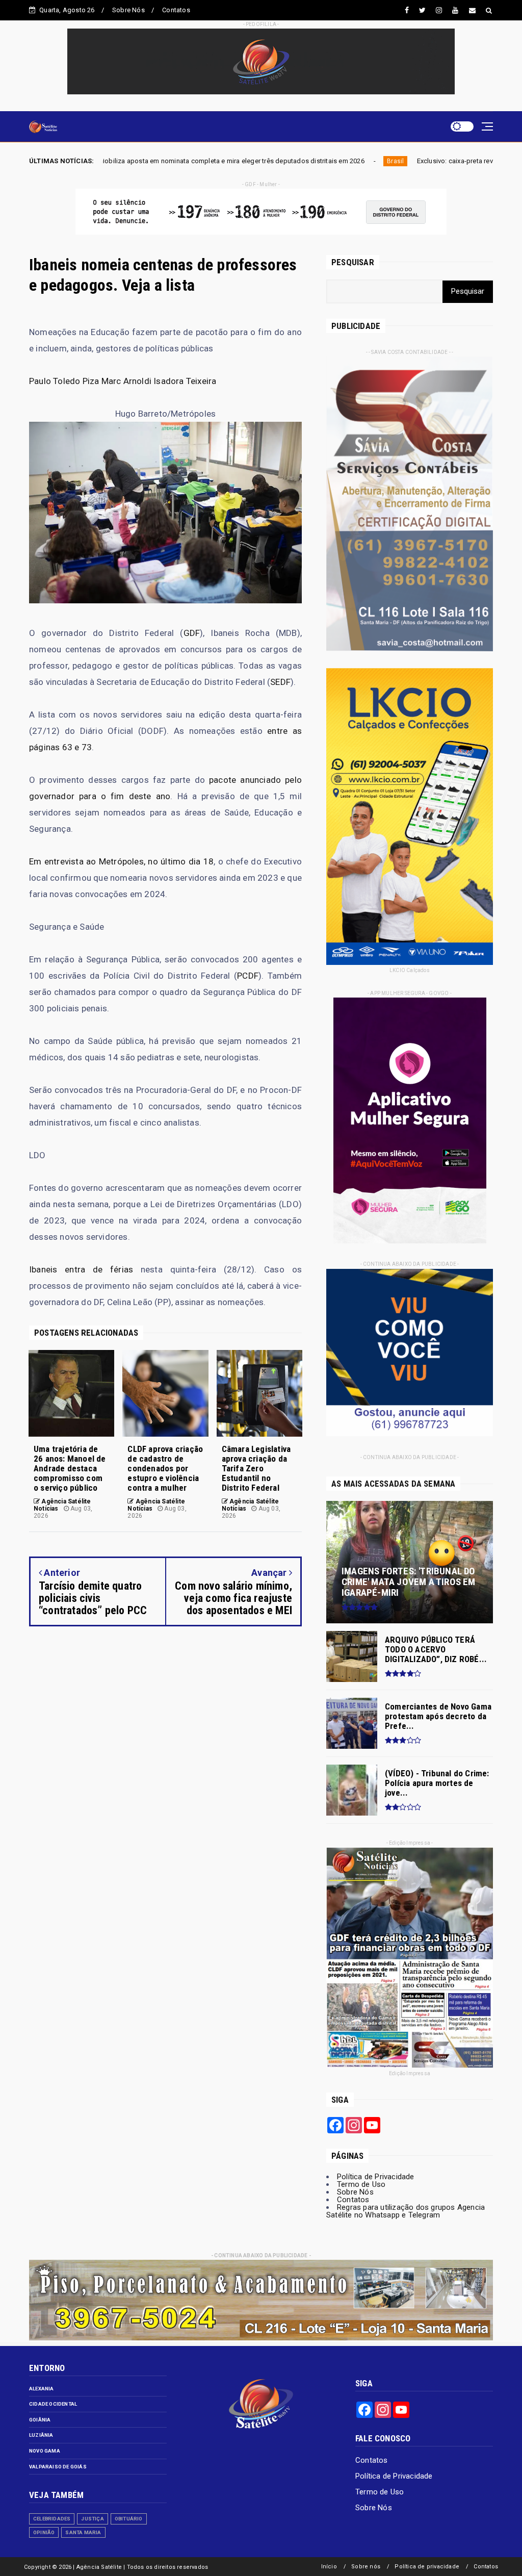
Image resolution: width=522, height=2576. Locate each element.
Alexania (42, 2389)
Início (329, 2567)
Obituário (129, 2519)
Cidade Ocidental (53, 2404)
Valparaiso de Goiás (58, 2467)
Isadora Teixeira (185, 381)
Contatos (176, 10)
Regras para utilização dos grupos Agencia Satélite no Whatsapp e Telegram (406, 2211)
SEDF (280, 682)
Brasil (256, 161)
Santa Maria (83, 2532)
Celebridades (52, 2519)
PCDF (248, 976)
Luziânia (41, 2435)
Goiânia (40, 2420)
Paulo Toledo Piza (64, 381)
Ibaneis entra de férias (81, 1269)
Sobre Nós (128, 10)
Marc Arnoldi (126, 381)
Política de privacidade (427, 2567)
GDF (192, 633)
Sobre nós (366, 2567)
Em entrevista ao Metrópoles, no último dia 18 (121, 861)
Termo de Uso (361, 2184)
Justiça (92, 2519)
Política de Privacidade (376, 2177)
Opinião (44, 2532)
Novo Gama (45, 2451)
